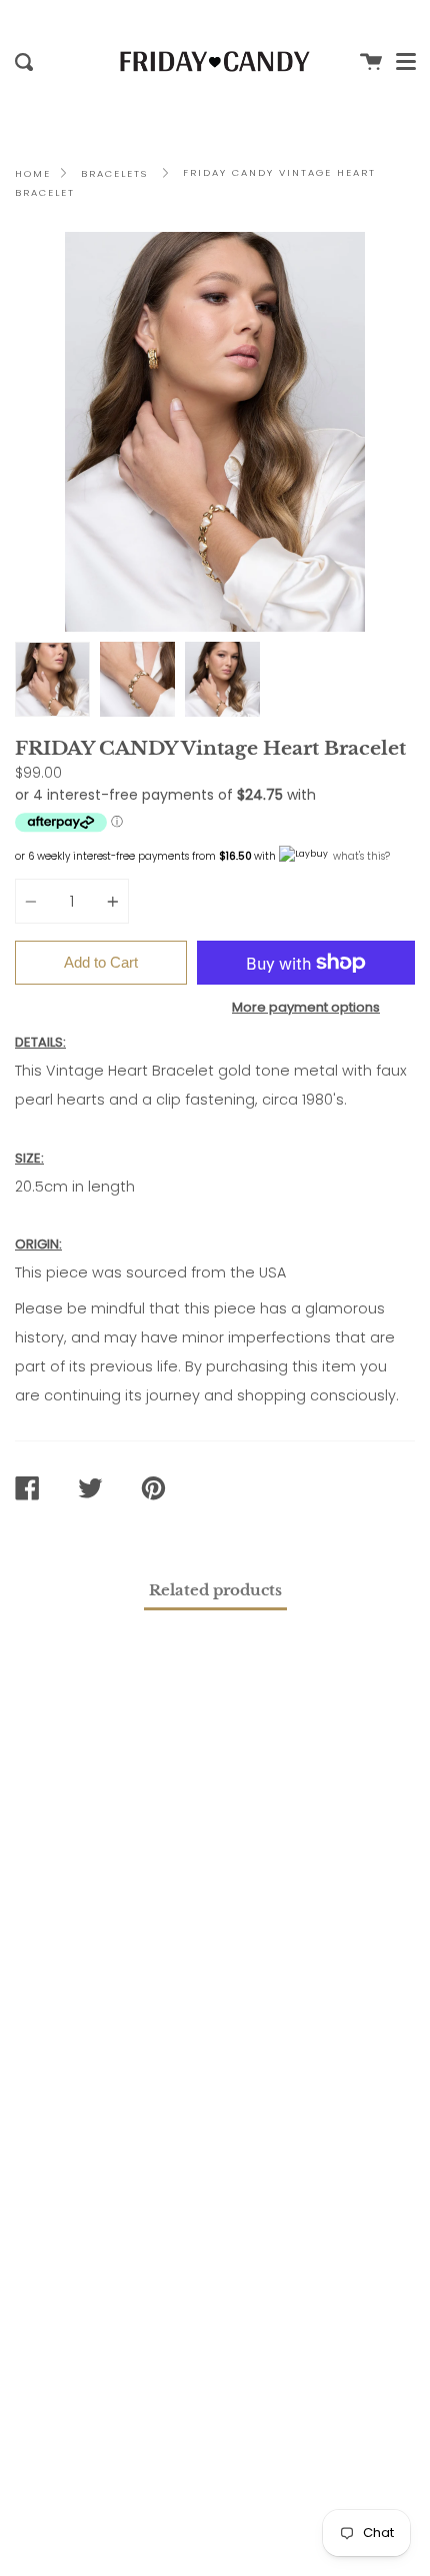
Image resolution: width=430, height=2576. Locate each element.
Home (33, 173)
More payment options (306, 1007)
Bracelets (114, 173)
